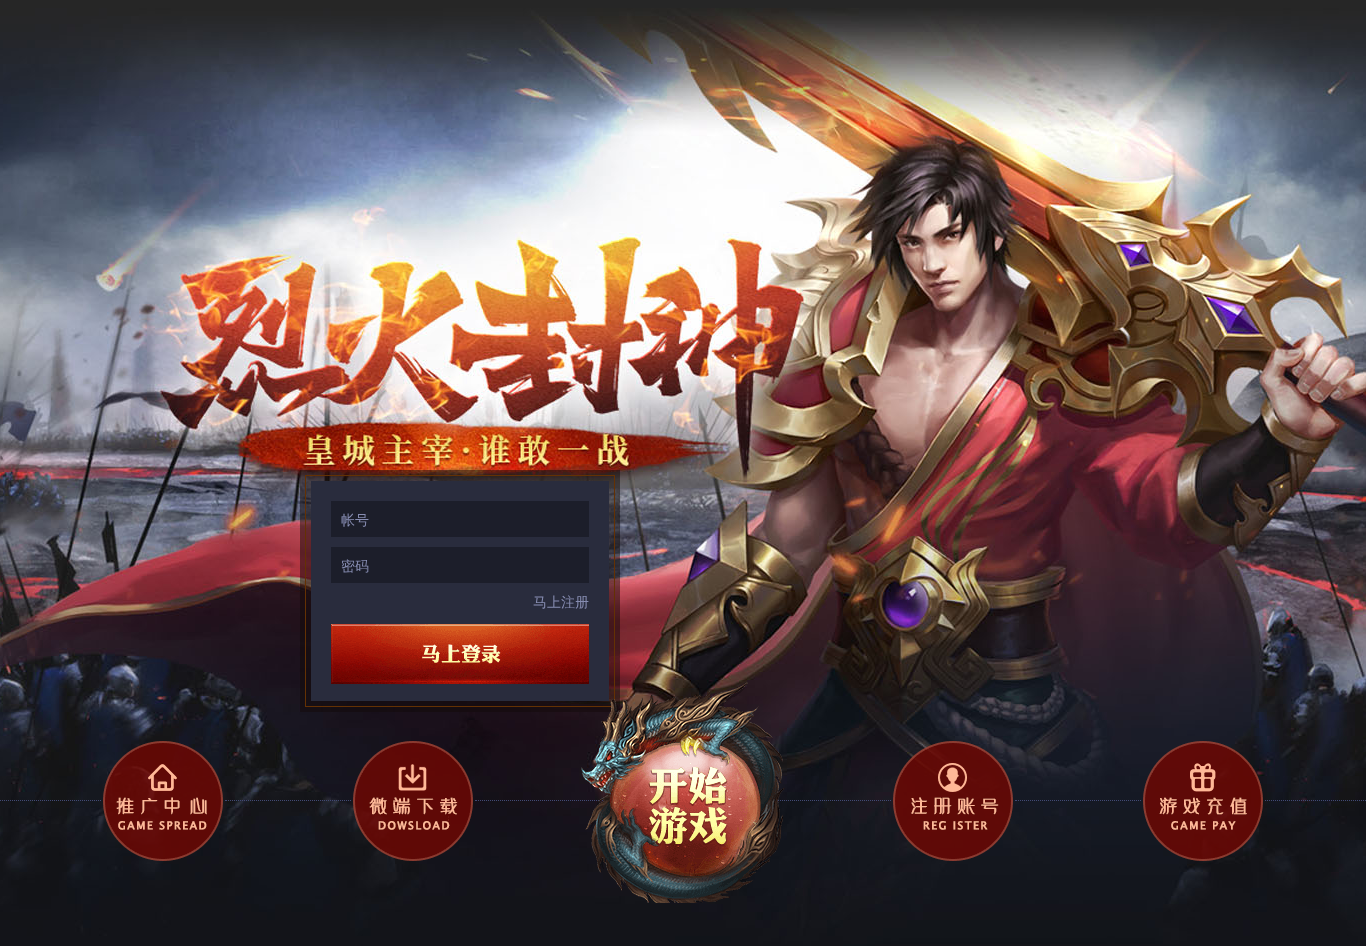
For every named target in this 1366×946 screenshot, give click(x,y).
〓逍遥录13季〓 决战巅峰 (267, 74)
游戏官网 (163, 801)
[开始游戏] (683, 790)
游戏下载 (413, 801)
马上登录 (460, 654)
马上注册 (561, 601)
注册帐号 (953, 801)
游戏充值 (1203, 801)
